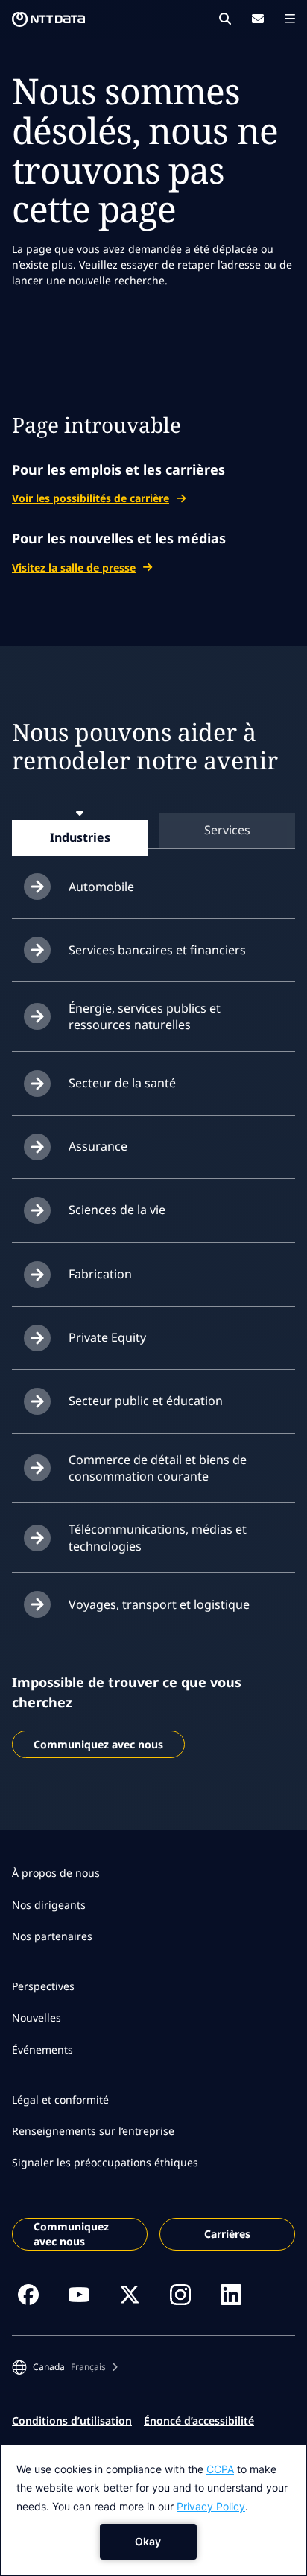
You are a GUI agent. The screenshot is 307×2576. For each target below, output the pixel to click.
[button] (65, 2367)
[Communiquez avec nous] (258, 19)
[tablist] (153, 830)
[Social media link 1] (28, 2295)
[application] (153, 2510)
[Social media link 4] (180, 2295)
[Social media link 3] (130, 2295)
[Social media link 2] (79, 2295)
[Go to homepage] (48, 19)
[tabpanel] (153, 1246)
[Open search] (225, 19)
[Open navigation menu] (290, 19)
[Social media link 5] (231, 2295)
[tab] (80, 837)
